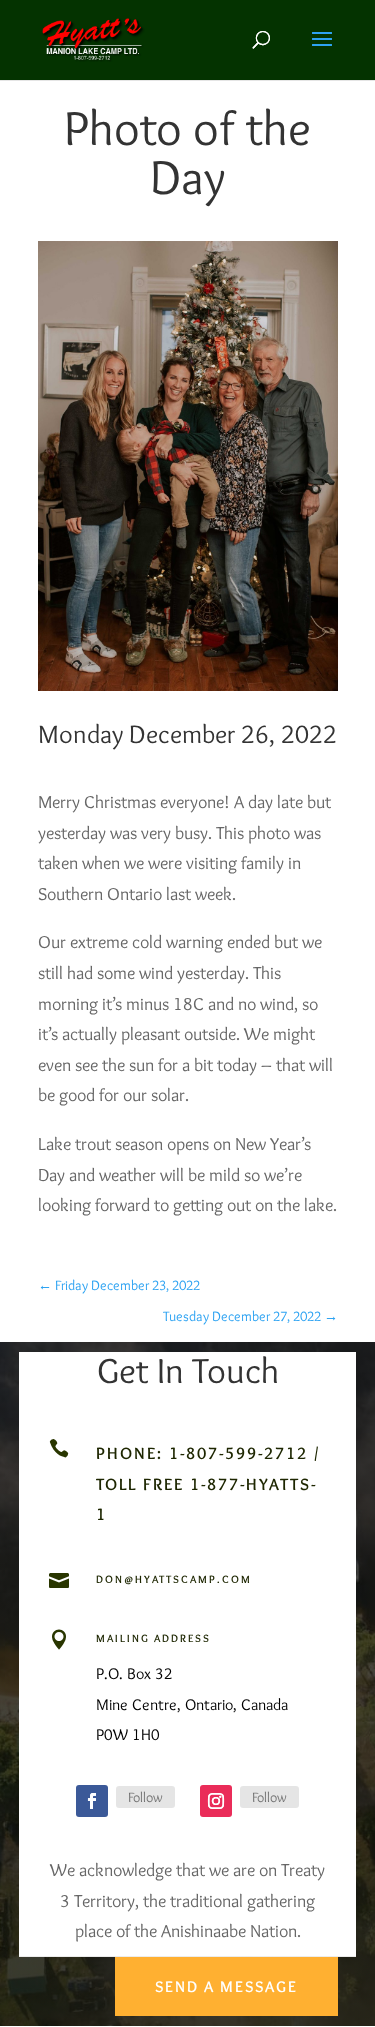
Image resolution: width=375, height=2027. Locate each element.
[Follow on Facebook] (92, 1801)
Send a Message (226, 1986)
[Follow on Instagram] (216, 1801)
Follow (145, 1797)
